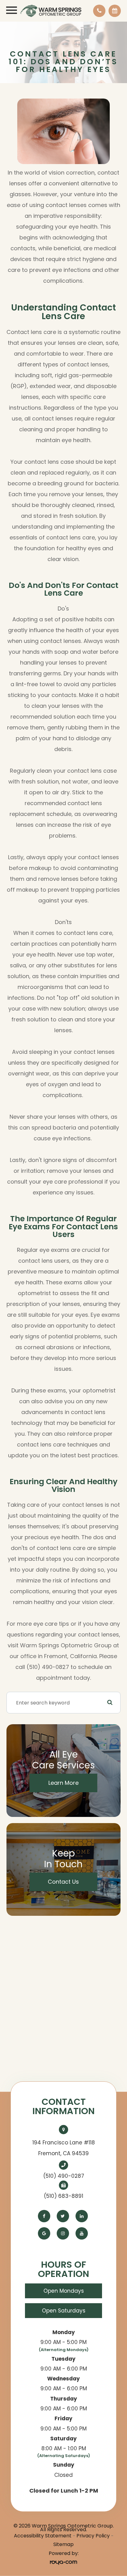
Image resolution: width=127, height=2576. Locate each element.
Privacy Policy (93, 2536)
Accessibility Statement (43, 2536)
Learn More (63, 1783)
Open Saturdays (64, 2311)
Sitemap (63, 2544)
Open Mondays (64, 2291)
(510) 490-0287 (64, 2176)
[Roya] (63, 2562)
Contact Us (63, 1882)
